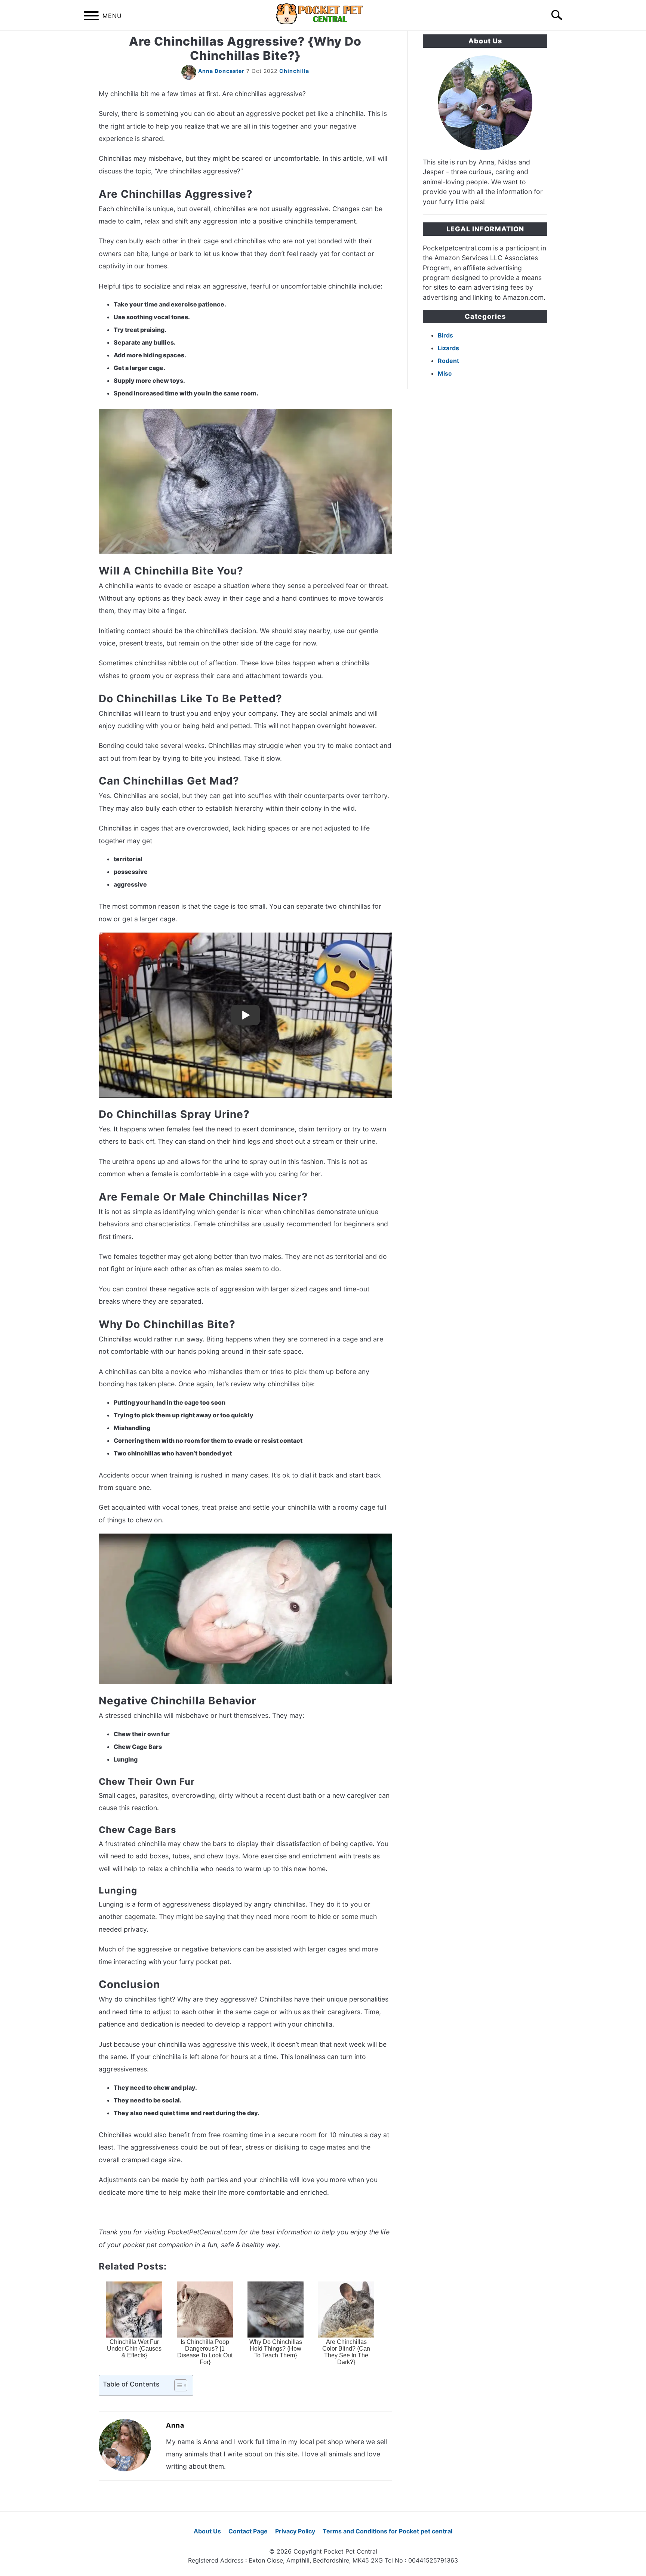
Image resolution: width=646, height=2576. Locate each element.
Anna (175, 2425)
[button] (174, 2385)
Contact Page (248, 2531)
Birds (445, 335)
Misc (445, 373)
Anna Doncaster (221, 71)
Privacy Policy (295, 2531)
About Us (207, 2531)
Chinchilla (294, 71)
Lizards (448, 348)
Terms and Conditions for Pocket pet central (387, 2531)
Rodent (448, 361)
